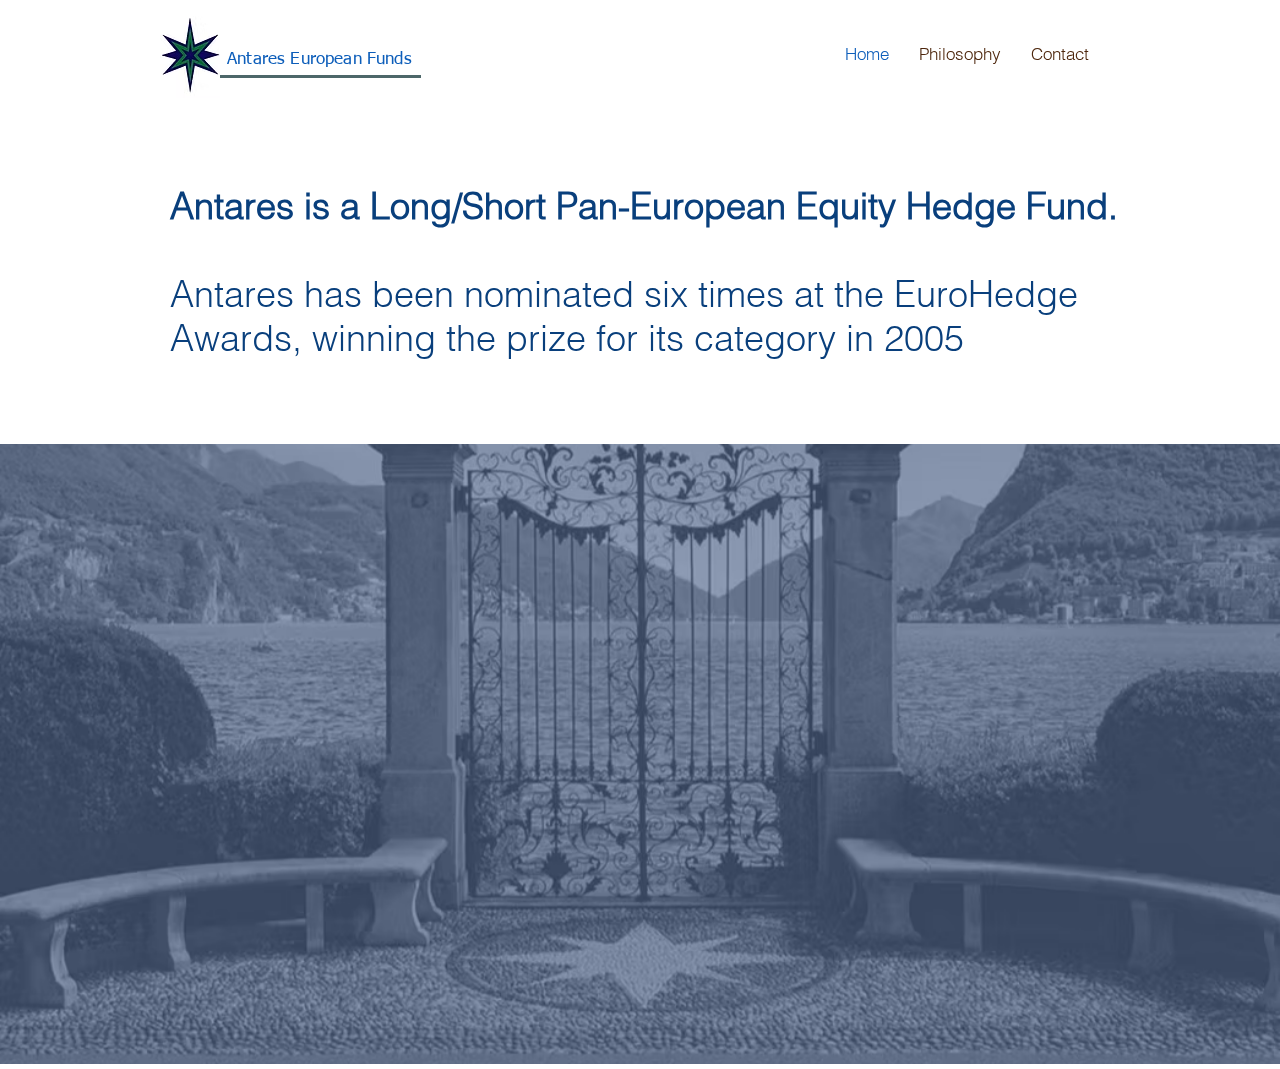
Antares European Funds (319, 59)
